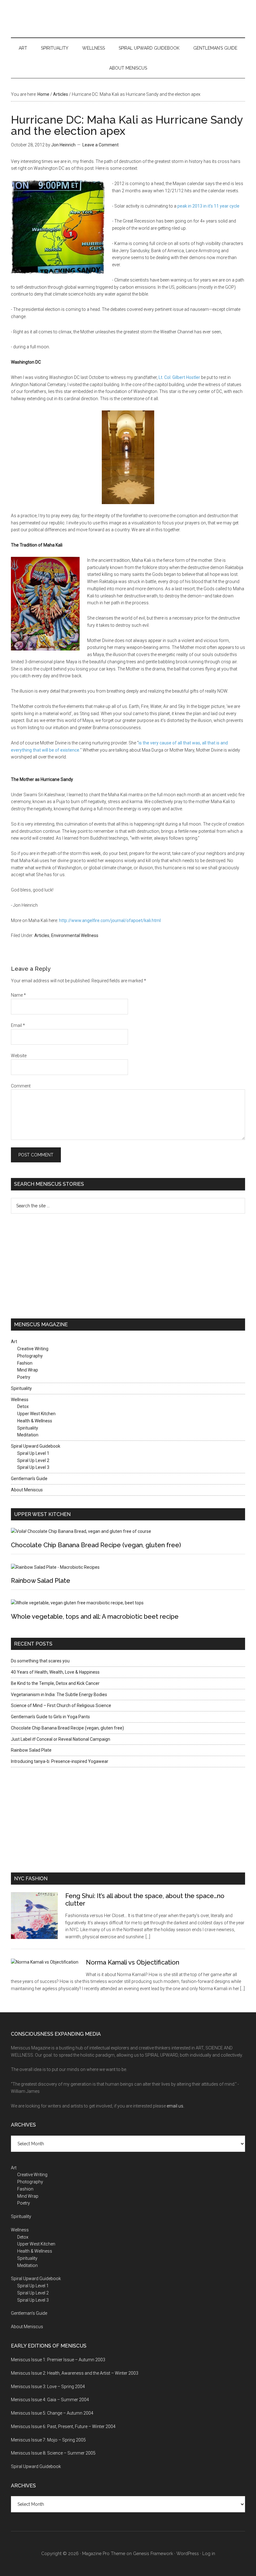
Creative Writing (33, 1349)
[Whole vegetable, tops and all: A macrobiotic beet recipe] (77, 1603)
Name (18, 995)
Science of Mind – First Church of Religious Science (61, 1705)
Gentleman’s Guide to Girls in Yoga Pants (50, 1717)
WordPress (188, 2554)
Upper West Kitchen (36, 1414)
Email (18, 1025)
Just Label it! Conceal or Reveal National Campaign (61, 1739)
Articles (61, 94)
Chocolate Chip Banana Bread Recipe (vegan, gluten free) (96, 1545)
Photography (30, 1356)
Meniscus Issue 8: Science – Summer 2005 (53, 2453)
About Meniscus (128, 68)
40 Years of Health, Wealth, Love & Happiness (55, 1672)
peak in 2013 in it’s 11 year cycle (208, 206)
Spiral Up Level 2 (33, 1460)
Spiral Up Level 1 (33, 1453)
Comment (21, 1086)
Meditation (28, 1435)
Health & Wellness (35, 1421)
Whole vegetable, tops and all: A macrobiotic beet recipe (95, 1617)
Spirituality (55, 48)
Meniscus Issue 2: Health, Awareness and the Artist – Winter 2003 (75, 2373)
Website (19, 1056)
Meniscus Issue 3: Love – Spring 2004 (48, 2387)
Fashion (25, 1363)
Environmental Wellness (75, 935)
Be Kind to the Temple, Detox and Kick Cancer (55, 1683)
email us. (175, 2106)
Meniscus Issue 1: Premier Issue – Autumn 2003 (58, 2360)
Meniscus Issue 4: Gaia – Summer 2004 (50, 2400)
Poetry (24, 1377)
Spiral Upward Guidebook (149, 48)
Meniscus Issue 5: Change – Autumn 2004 (52, 2413)
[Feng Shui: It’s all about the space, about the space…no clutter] (38, 1920)
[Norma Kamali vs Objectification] (48, 1966)
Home (43, 94)
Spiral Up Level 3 (33, 1467)
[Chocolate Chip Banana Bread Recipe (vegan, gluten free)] (81, 1531)
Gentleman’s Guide (215, 48)
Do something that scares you (40, 1661)
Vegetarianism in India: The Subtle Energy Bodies (59, 1695)
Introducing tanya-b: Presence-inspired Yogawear (60, 1761)
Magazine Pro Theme (104, 2554)
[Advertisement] (50, 1265)
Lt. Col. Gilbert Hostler (179, 377)
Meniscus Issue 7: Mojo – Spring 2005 (48, 2440)
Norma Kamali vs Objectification (133, 1962)
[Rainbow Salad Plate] (55, 1567)
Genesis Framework (153, 2554)
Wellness (94, 48)
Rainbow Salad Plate (41, 1581)
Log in (209, 2554)
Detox (23, 1406)
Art (23, 48)
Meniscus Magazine (128, 17)
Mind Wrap (28, 1370)
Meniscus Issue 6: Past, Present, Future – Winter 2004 (63, 2426)
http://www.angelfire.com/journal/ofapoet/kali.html (110, 920)
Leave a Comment (101, 145)
